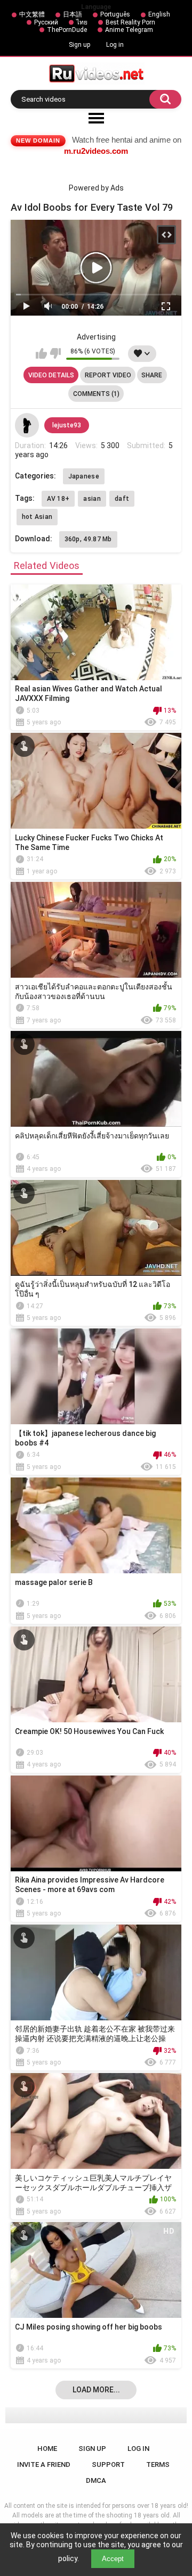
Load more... (96, 2390)
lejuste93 (67, 425)
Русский (46, 22)
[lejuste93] (27, 425)
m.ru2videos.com (96, 151)
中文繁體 (32, 14)
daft (122, 499)
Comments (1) (96, 394)
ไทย (82, 22)
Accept (113, 2559)
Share (152, 375)
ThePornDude (67, 30)
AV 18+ (58, 499)
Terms (158, 2464)
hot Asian (37, 517)
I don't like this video (55, 353)
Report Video (108, 375)
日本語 (73, 14)
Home (47, 2449)
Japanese (84, 476)
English (159, 14)
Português (115, 14)
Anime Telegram (129, 30)
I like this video (41, 353)
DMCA (96, 2480)
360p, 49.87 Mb (88, 539)
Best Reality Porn (130, 22)
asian (92, 499)
